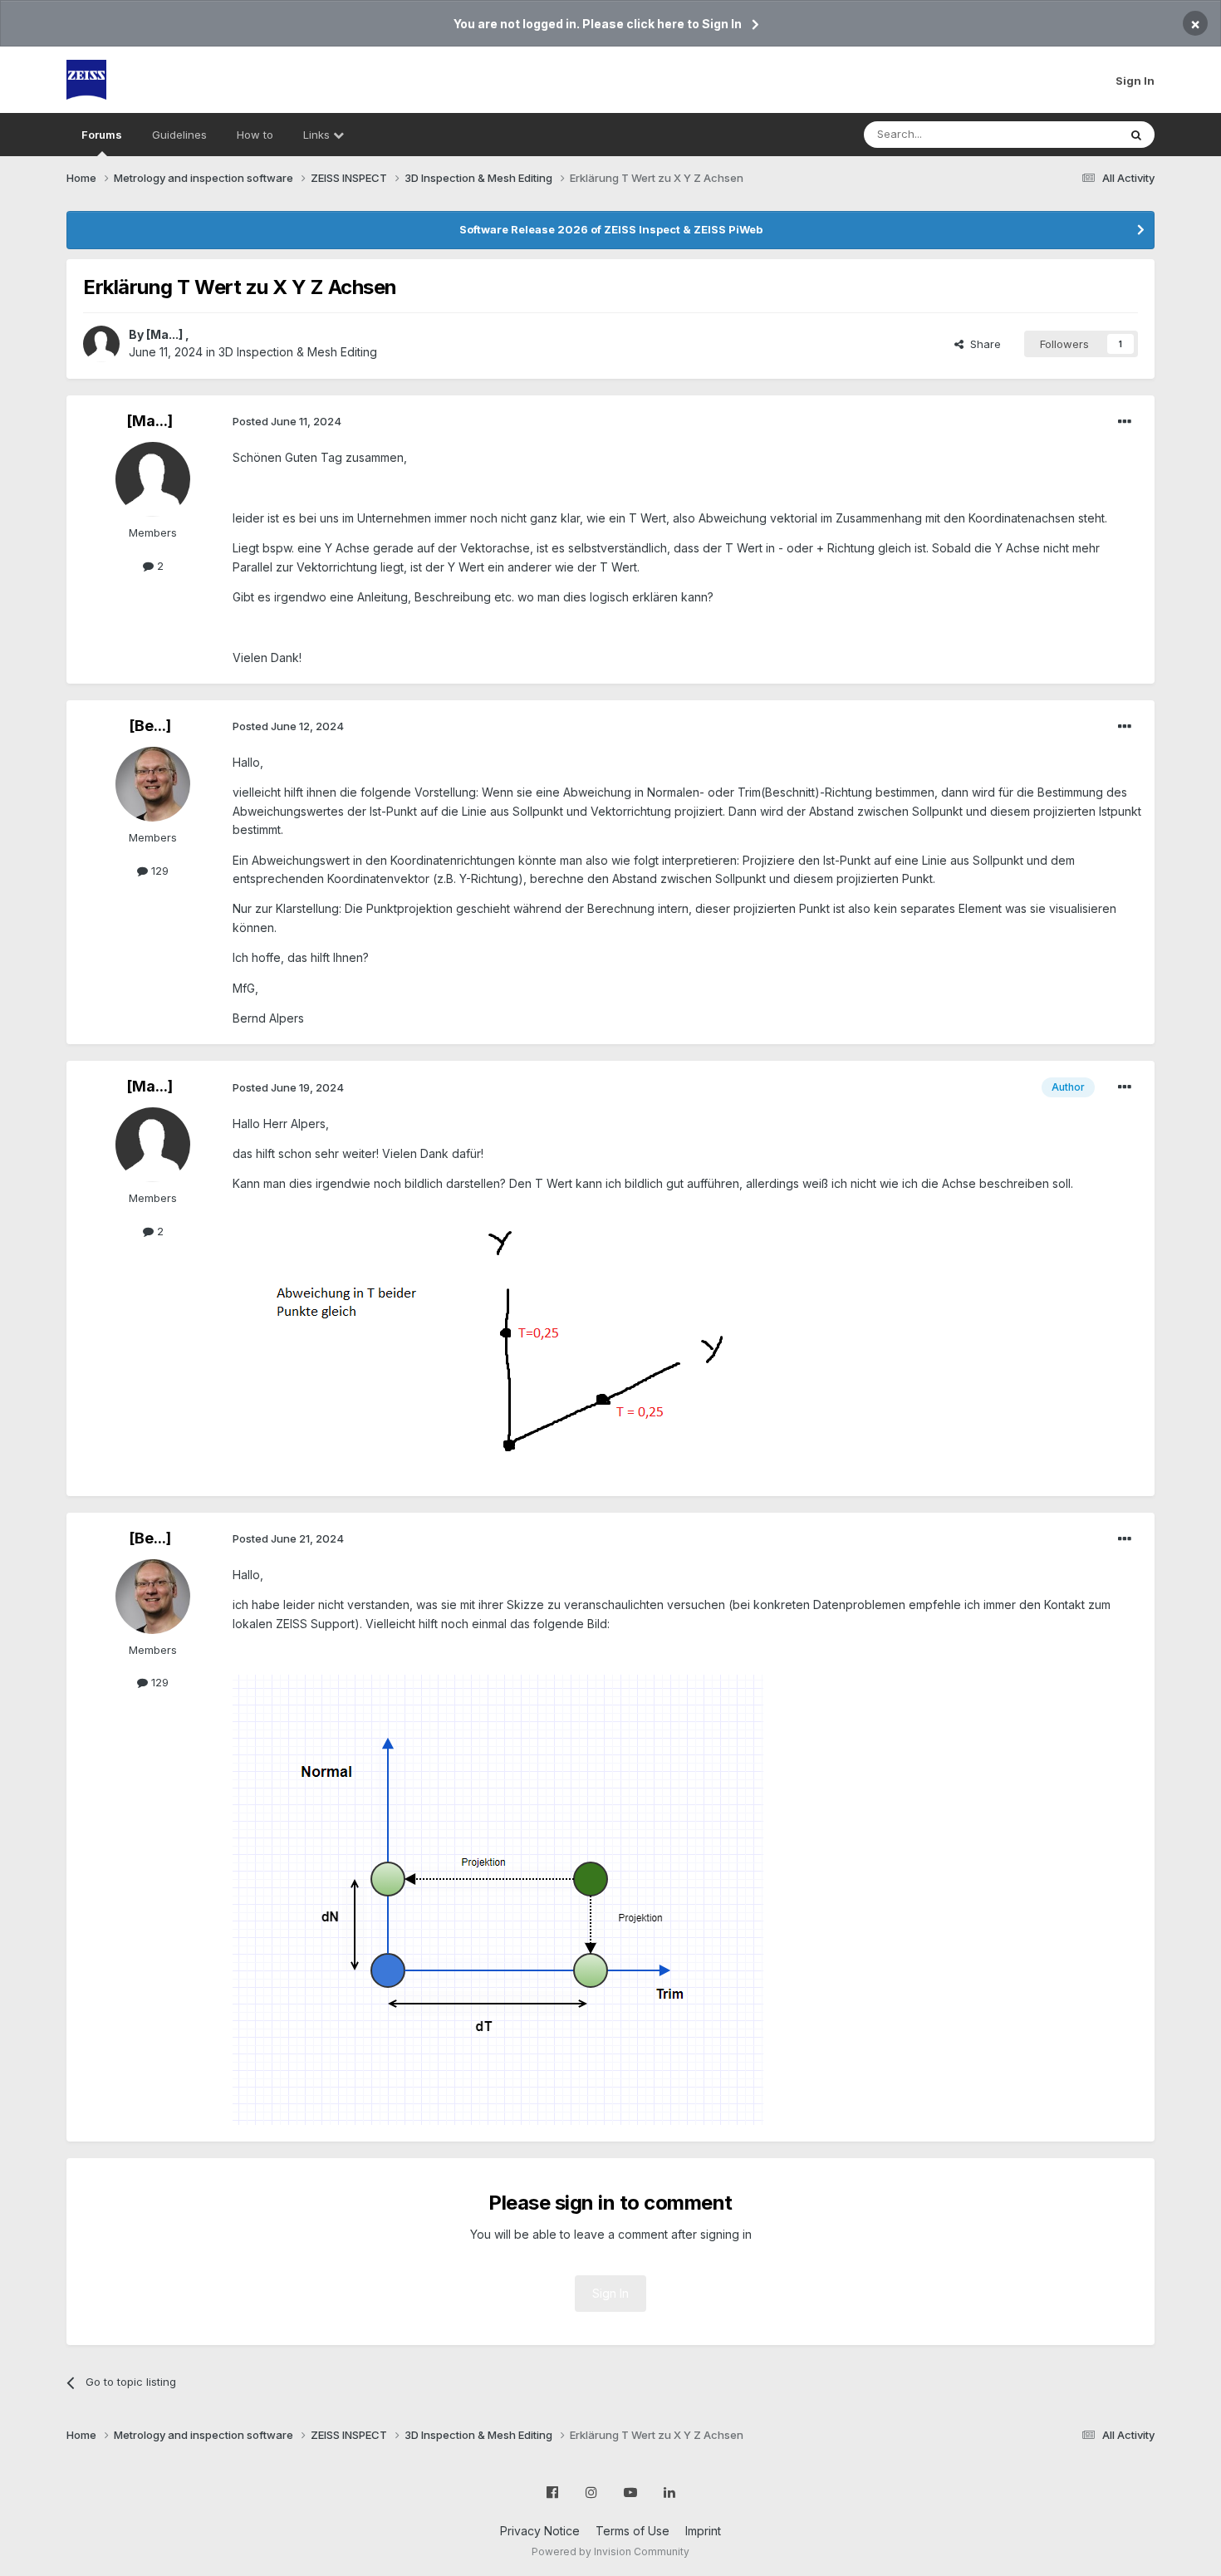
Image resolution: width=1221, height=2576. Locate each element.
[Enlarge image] (523, 1341)
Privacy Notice (540, 2531)
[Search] (1136, 135)
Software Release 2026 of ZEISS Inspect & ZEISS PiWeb (611, 229)
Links (318, 135)
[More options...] (1125, 422)
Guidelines (179, 135)
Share (982, 344)
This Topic (1069, 134)
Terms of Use (633, 2531)
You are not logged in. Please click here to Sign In (598, 24)
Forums (102, 135)
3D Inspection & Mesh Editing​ (298, 352)
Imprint (703, 2531)
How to (255, 135)
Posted (287, 421)
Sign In (1135, 81)
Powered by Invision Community (610, 2551)
